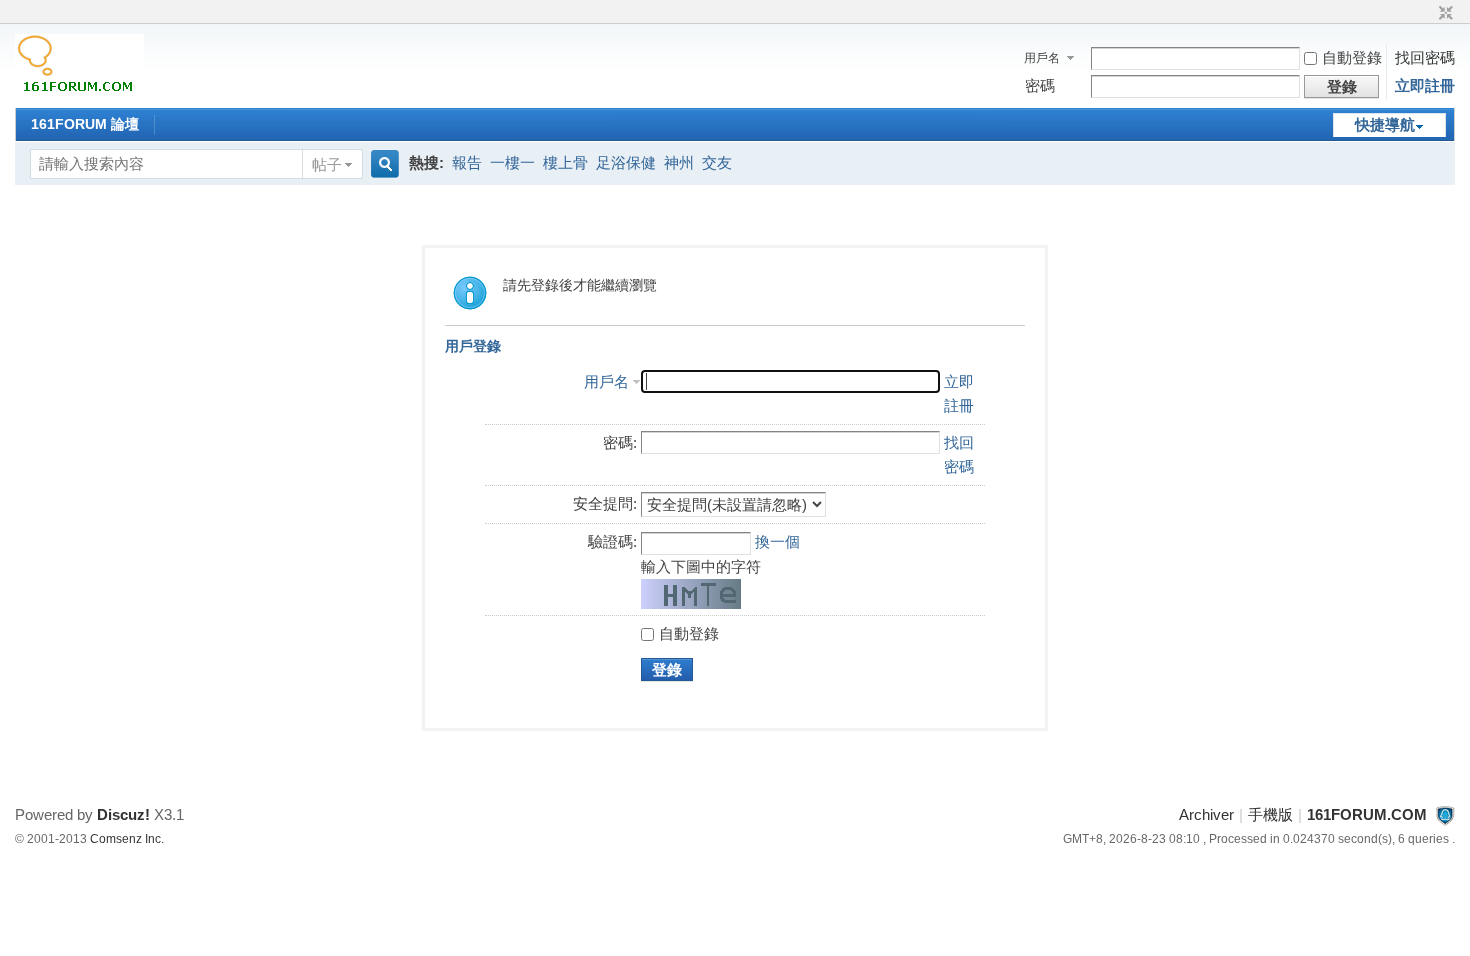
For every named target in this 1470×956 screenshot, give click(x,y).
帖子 (327, 164)
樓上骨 (565, 162)
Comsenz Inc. (127, 839)
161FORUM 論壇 (85, 124)
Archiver (1206, 814)
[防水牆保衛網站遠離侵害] (1445, 814)
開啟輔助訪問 (1427, 14)
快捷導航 (1385, 124)
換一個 (777, 541)
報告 (467, 162)
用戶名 (1042, 58)
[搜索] (382, 164)
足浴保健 (626, 162)
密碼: (620, 442)
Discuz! (123, 814)
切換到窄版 (1443, 14)
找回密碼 (1425, 57)
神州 (679, 162)
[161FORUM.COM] (79, 94)
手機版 (1270, 814)
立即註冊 (1425, 85)
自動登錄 (1352, 57)
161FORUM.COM (1367, 814)
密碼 (1040, 85)
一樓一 (512, 162)
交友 (717, 162)
